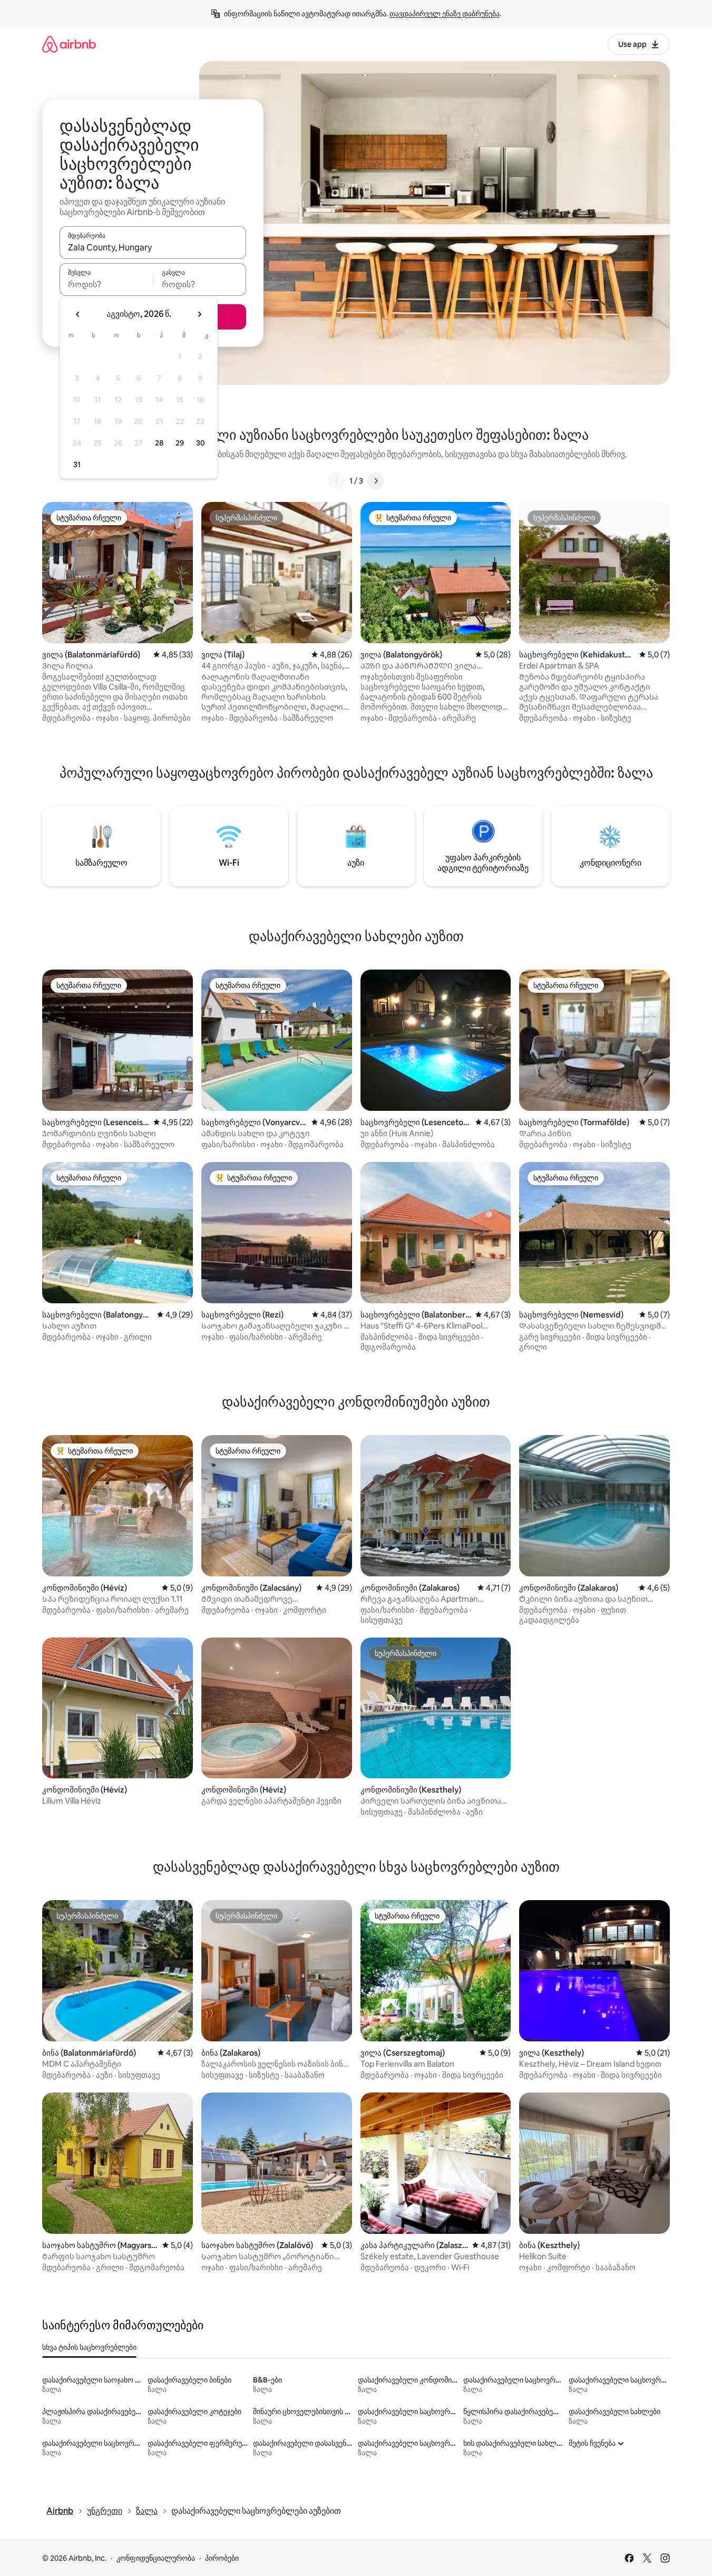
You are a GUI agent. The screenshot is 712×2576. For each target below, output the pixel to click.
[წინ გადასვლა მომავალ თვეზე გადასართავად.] (199, 314)
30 (201, 443)
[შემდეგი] (376, 481)
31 (77, 464)
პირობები (222, 2558)
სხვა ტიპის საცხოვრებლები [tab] (89, 2347)
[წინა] (337, 481)
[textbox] (106, 284)
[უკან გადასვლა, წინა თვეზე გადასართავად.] (78, 314)
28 (159, 443)
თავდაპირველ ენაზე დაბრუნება (445, 14)
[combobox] (153, 247)
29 (180, 443)
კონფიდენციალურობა (156, 2558)
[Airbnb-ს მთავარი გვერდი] (69, 44)
